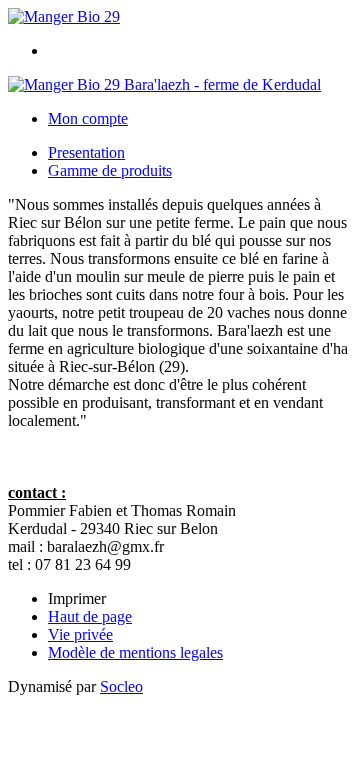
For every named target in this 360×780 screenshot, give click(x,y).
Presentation (86, 152)
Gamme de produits (110, 170)
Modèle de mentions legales (135, 652)
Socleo (121, 686)
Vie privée (80, 634)
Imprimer (77, 598)
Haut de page (90, 616)
